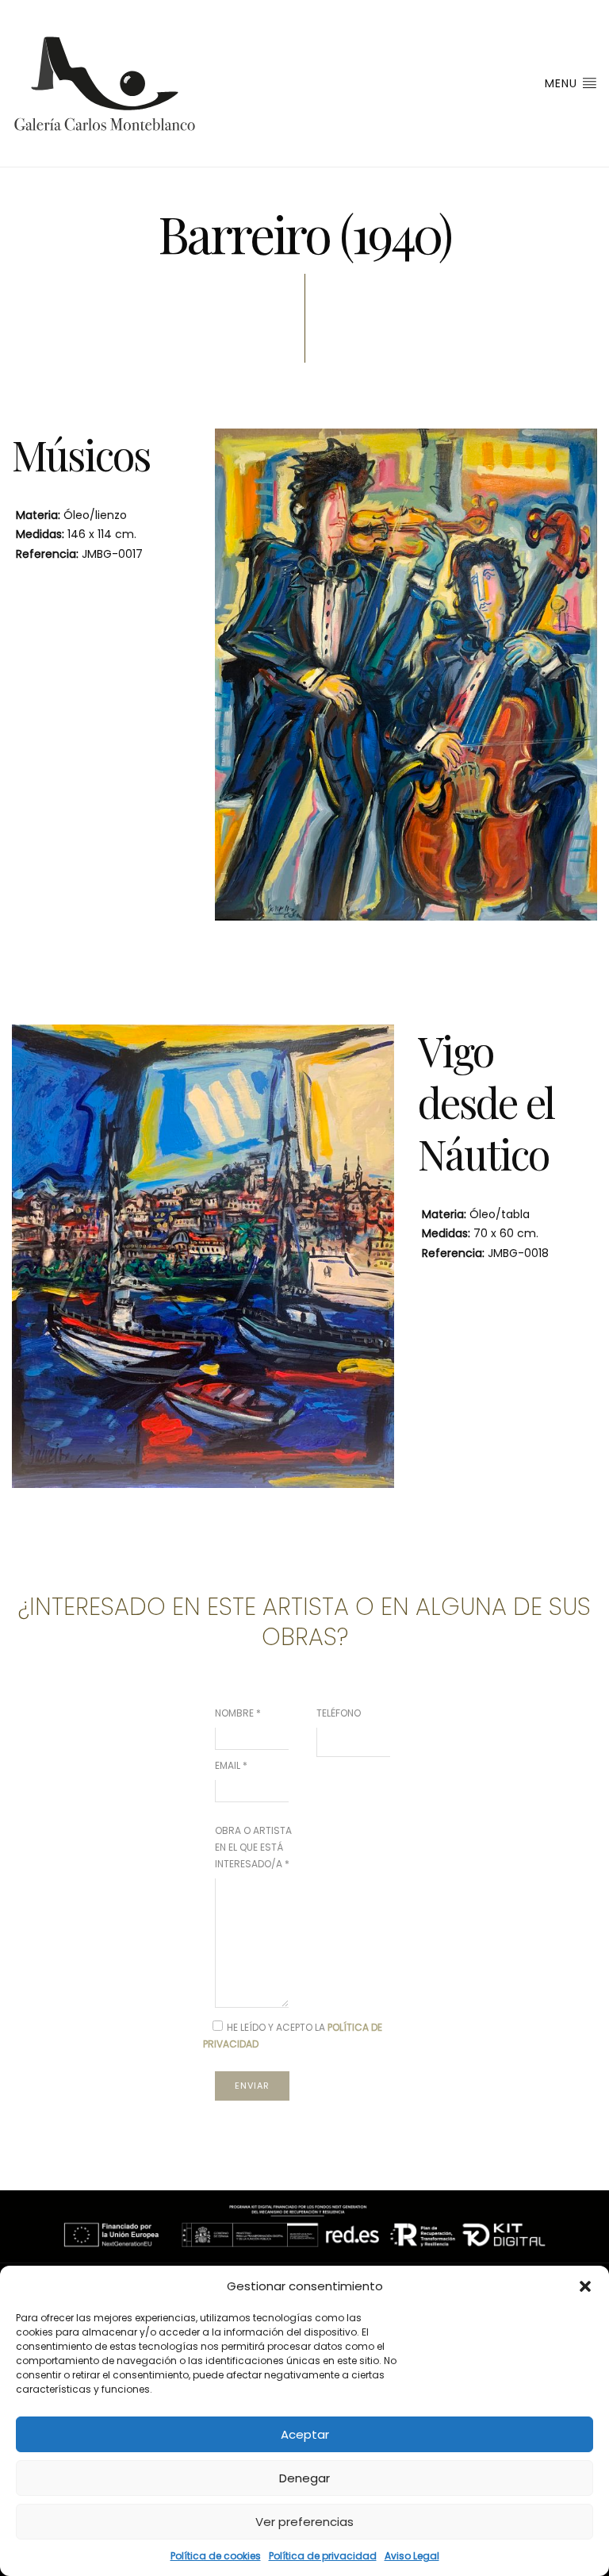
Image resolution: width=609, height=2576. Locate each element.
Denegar (304, 2478)
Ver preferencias (304, 2522)
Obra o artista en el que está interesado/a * (253, 1847)
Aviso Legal (412, 2556)
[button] (585, 2286)
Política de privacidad (323, 2556)
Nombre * (238, 1713)
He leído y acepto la (293, 2036)
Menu (563, 83)
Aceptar (305, 2434)
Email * (231, 1765)
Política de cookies (216, 2556)
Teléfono (339, 1713)
